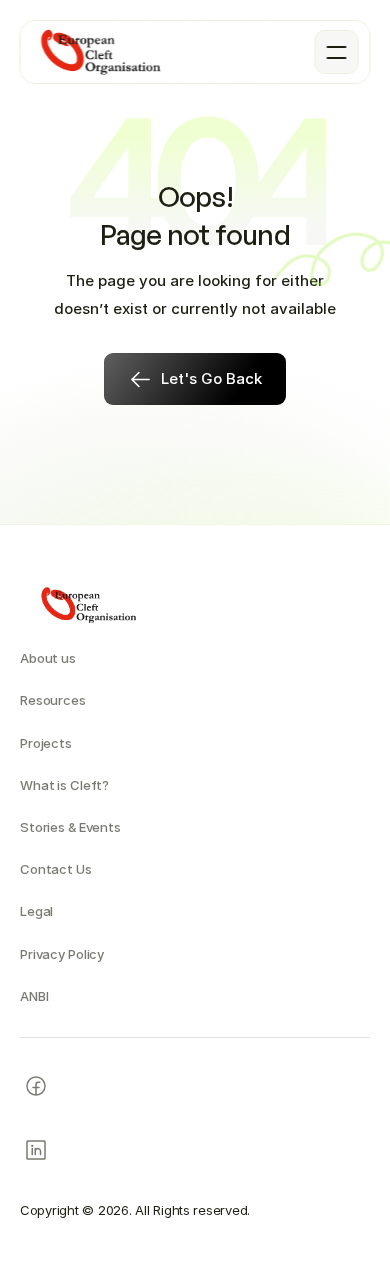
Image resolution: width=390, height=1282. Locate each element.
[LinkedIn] (36, 1150)
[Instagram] (36, 1086)
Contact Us (56, 869)
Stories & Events (70, 827)
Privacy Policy (62, 954)
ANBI (34, 996)
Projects (46, 743)
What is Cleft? (64, 785)
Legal (36, 911)
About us (48, 658)
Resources (53, 700)
